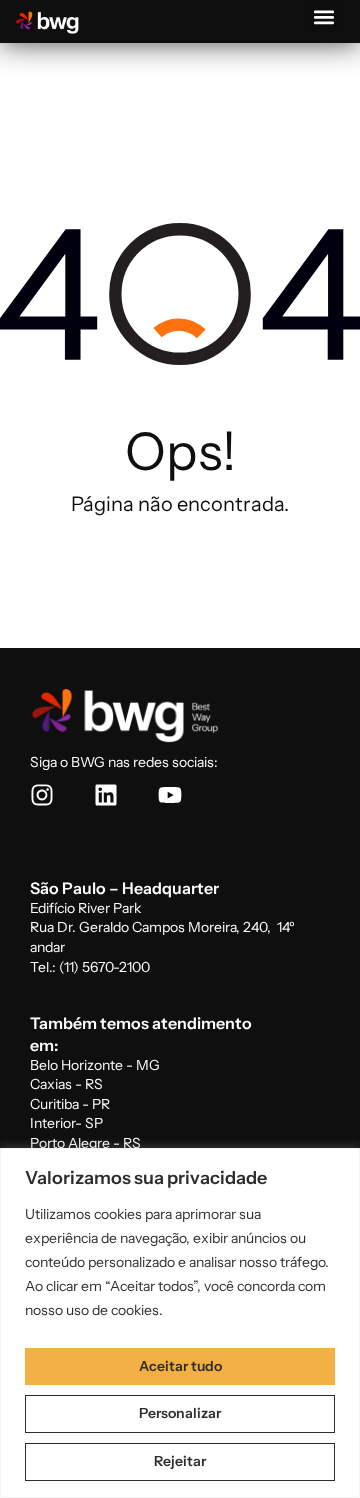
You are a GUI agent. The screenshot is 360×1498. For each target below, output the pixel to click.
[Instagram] (42, 795)
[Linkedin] (106, 795)
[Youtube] (170, 795)
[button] (323, 16)
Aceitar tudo (180, 1366)
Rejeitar (180, 1461)
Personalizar (180, 1413)
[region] (180, 1323)
